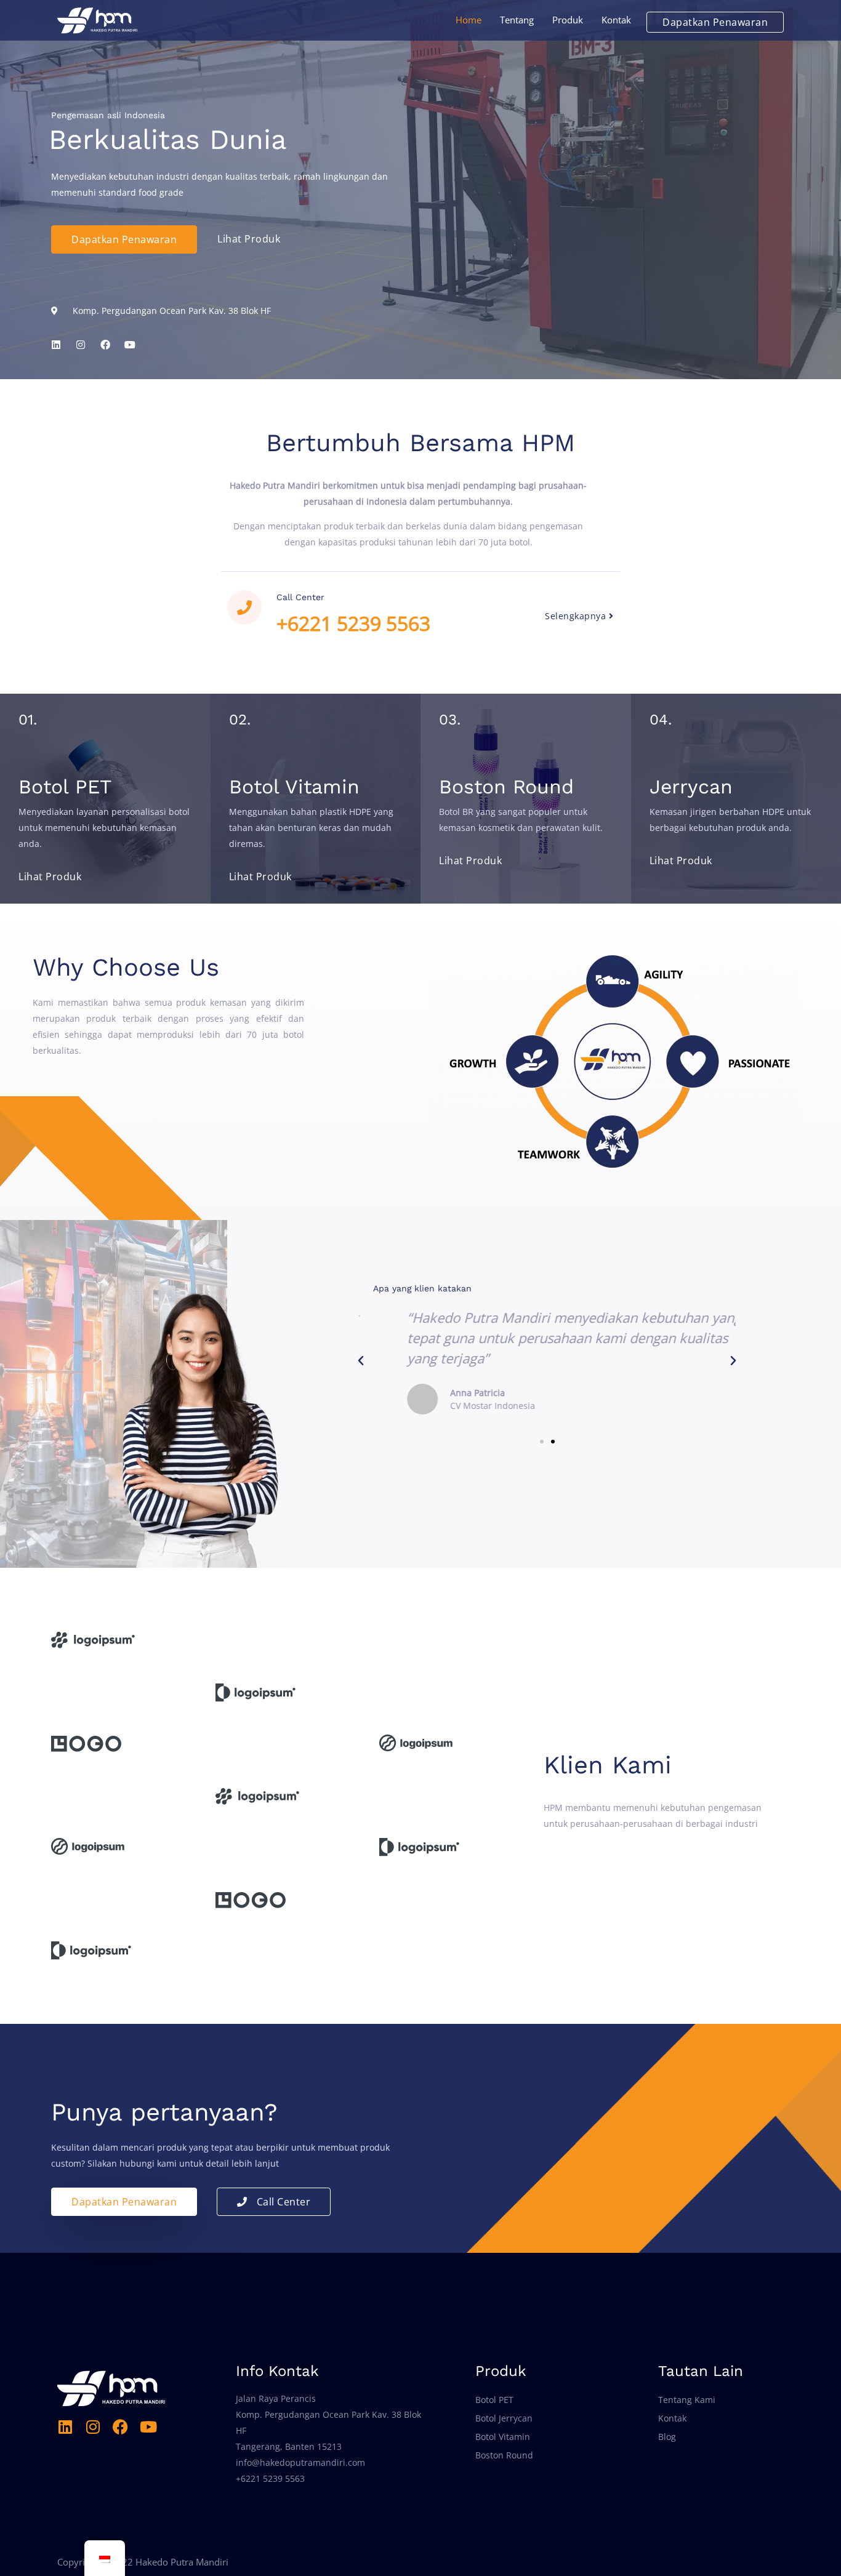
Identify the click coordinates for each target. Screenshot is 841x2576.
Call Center (300, 597)
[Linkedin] (56, 345)
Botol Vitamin (503, 2437)
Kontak (616, 20)
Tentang (517, 20)
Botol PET (494, 2400)
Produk (568, 20)
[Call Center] (244, 608)
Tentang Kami (687, 2400)
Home (469, 20)
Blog (667, 2437)
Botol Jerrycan (504, 2418)
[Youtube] (148, 2427)
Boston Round (504, 2455)
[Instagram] (93, 2427)
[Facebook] (120, 2427)
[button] (361, 1361)
